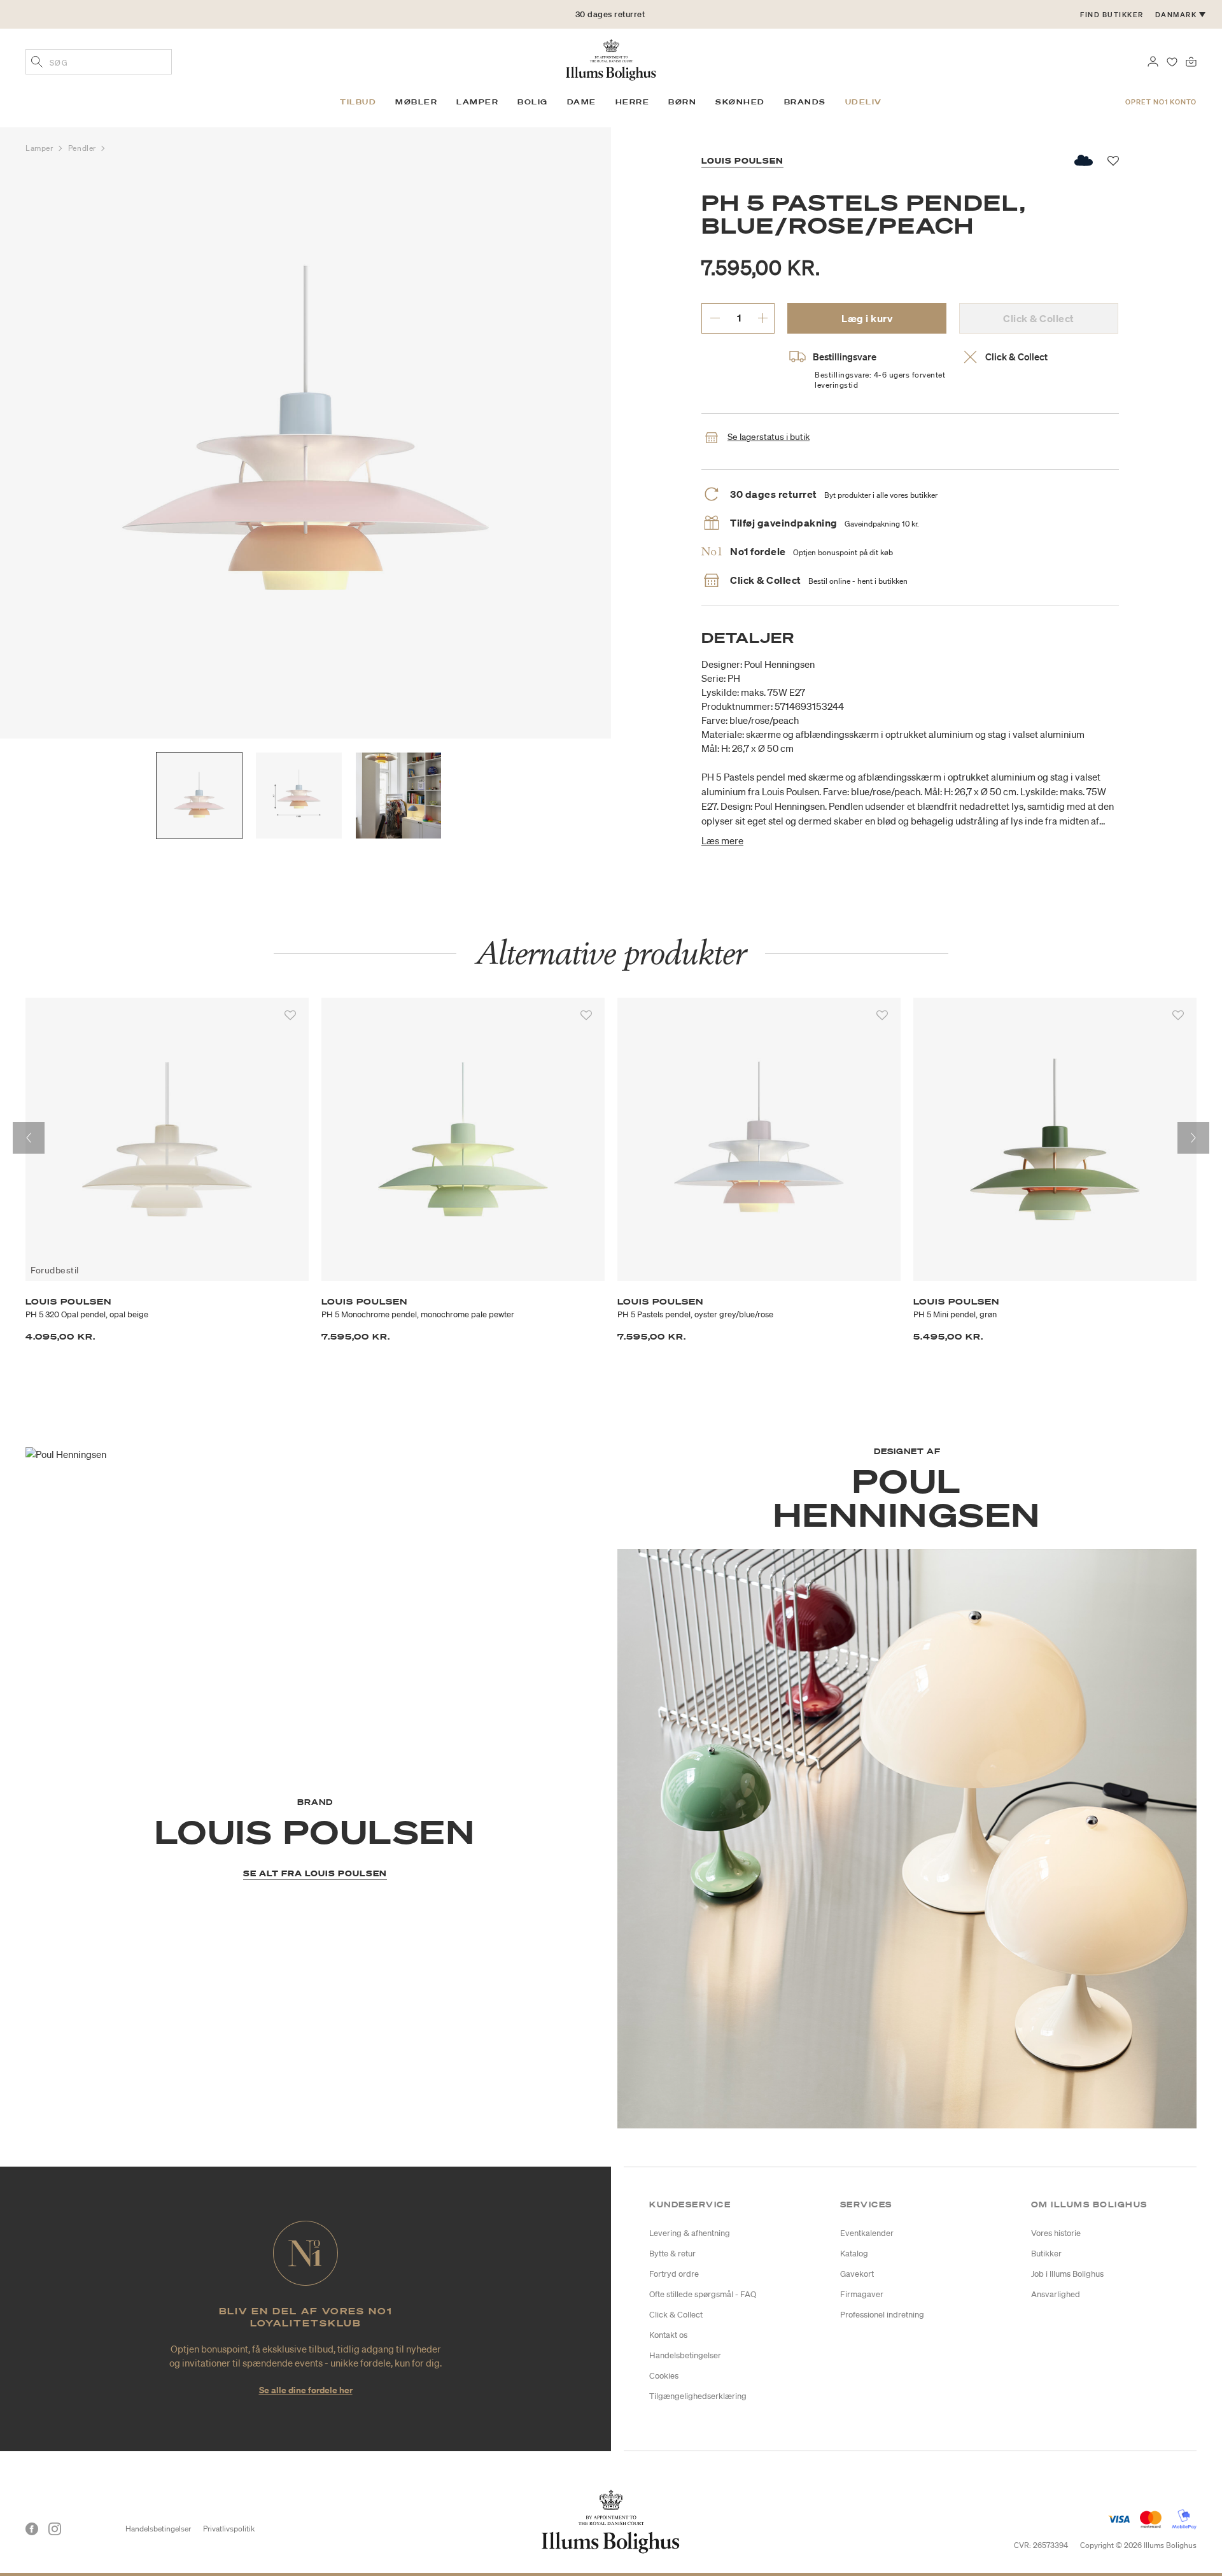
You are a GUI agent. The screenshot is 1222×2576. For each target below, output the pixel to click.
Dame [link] (582, 102)
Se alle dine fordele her (306, 2390)
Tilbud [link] (358, 102)
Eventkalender (867, 2233)
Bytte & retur (672, 2254)
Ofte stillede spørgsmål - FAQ (703, 2294)
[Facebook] (32, 2529)
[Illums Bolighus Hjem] (611, 59)
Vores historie (1056, 2233)
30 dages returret (610, 14)
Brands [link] (805, 102)
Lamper (40, 148)
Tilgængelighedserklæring (698, 2396)
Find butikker (1112, 15)
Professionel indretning (882, 2315)
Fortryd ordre (674, 2274)
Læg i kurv (867, 318)
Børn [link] (682, 102)
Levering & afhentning (690, 2233)
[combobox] (99, 62)
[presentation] (29, 1138)
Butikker (1046, 2254)
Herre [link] (633, 102)
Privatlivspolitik (229, 2529)
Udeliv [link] (864, 102)
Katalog (854, 2254)
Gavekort (857, 2274)
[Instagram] (55, 2529)
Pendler (83, 148)
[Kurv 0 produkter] (1191, 60)
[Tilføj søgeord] (37, 63)
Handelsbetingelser (685, 2355)
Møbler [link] (416, 102)
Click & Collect (676, 2315)
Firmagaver (862, 2294)
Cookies (664, 2376)
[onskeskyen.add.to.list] (1084, 160)
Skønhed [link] (740, 102)
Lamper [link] (477, 102)
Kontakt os (668, 2335)
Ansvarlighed (1056, 2294)
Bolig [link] (533, 102)
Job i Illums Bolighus (1067, 2274)
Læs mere (722, 840)
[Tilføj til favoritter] (290, 1016)
